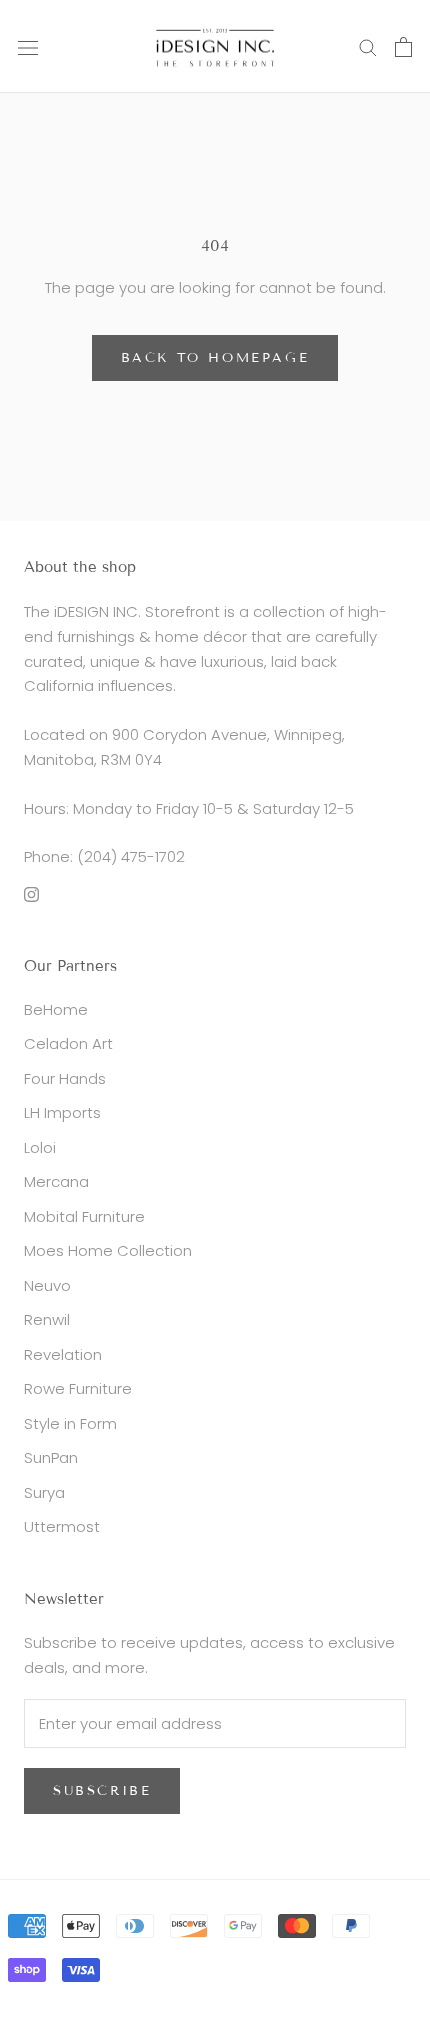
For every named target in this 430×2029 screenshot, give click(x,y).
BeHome (56, 1009)
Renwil (47, 1319)
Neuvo (47, 1285)
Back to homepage (215, 358)
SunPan (51, 1457)
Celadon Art (68, 1043)
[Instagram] (31, 893)
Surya (44, 1492)
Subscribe (102, 1791)
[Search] (368, 46)
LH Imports (62, 1112)
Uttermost (62, 1526)
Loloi (40, 1147)
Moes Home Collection (108, 1250)
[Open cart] (403, 47)
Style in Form (70, 1423)
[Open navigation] (28, 47)
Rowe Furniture (78, 1388)
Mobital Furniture (84, 1216)
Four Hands (65, 1078)
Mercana (56, 1181)
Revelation (63, 1354)
